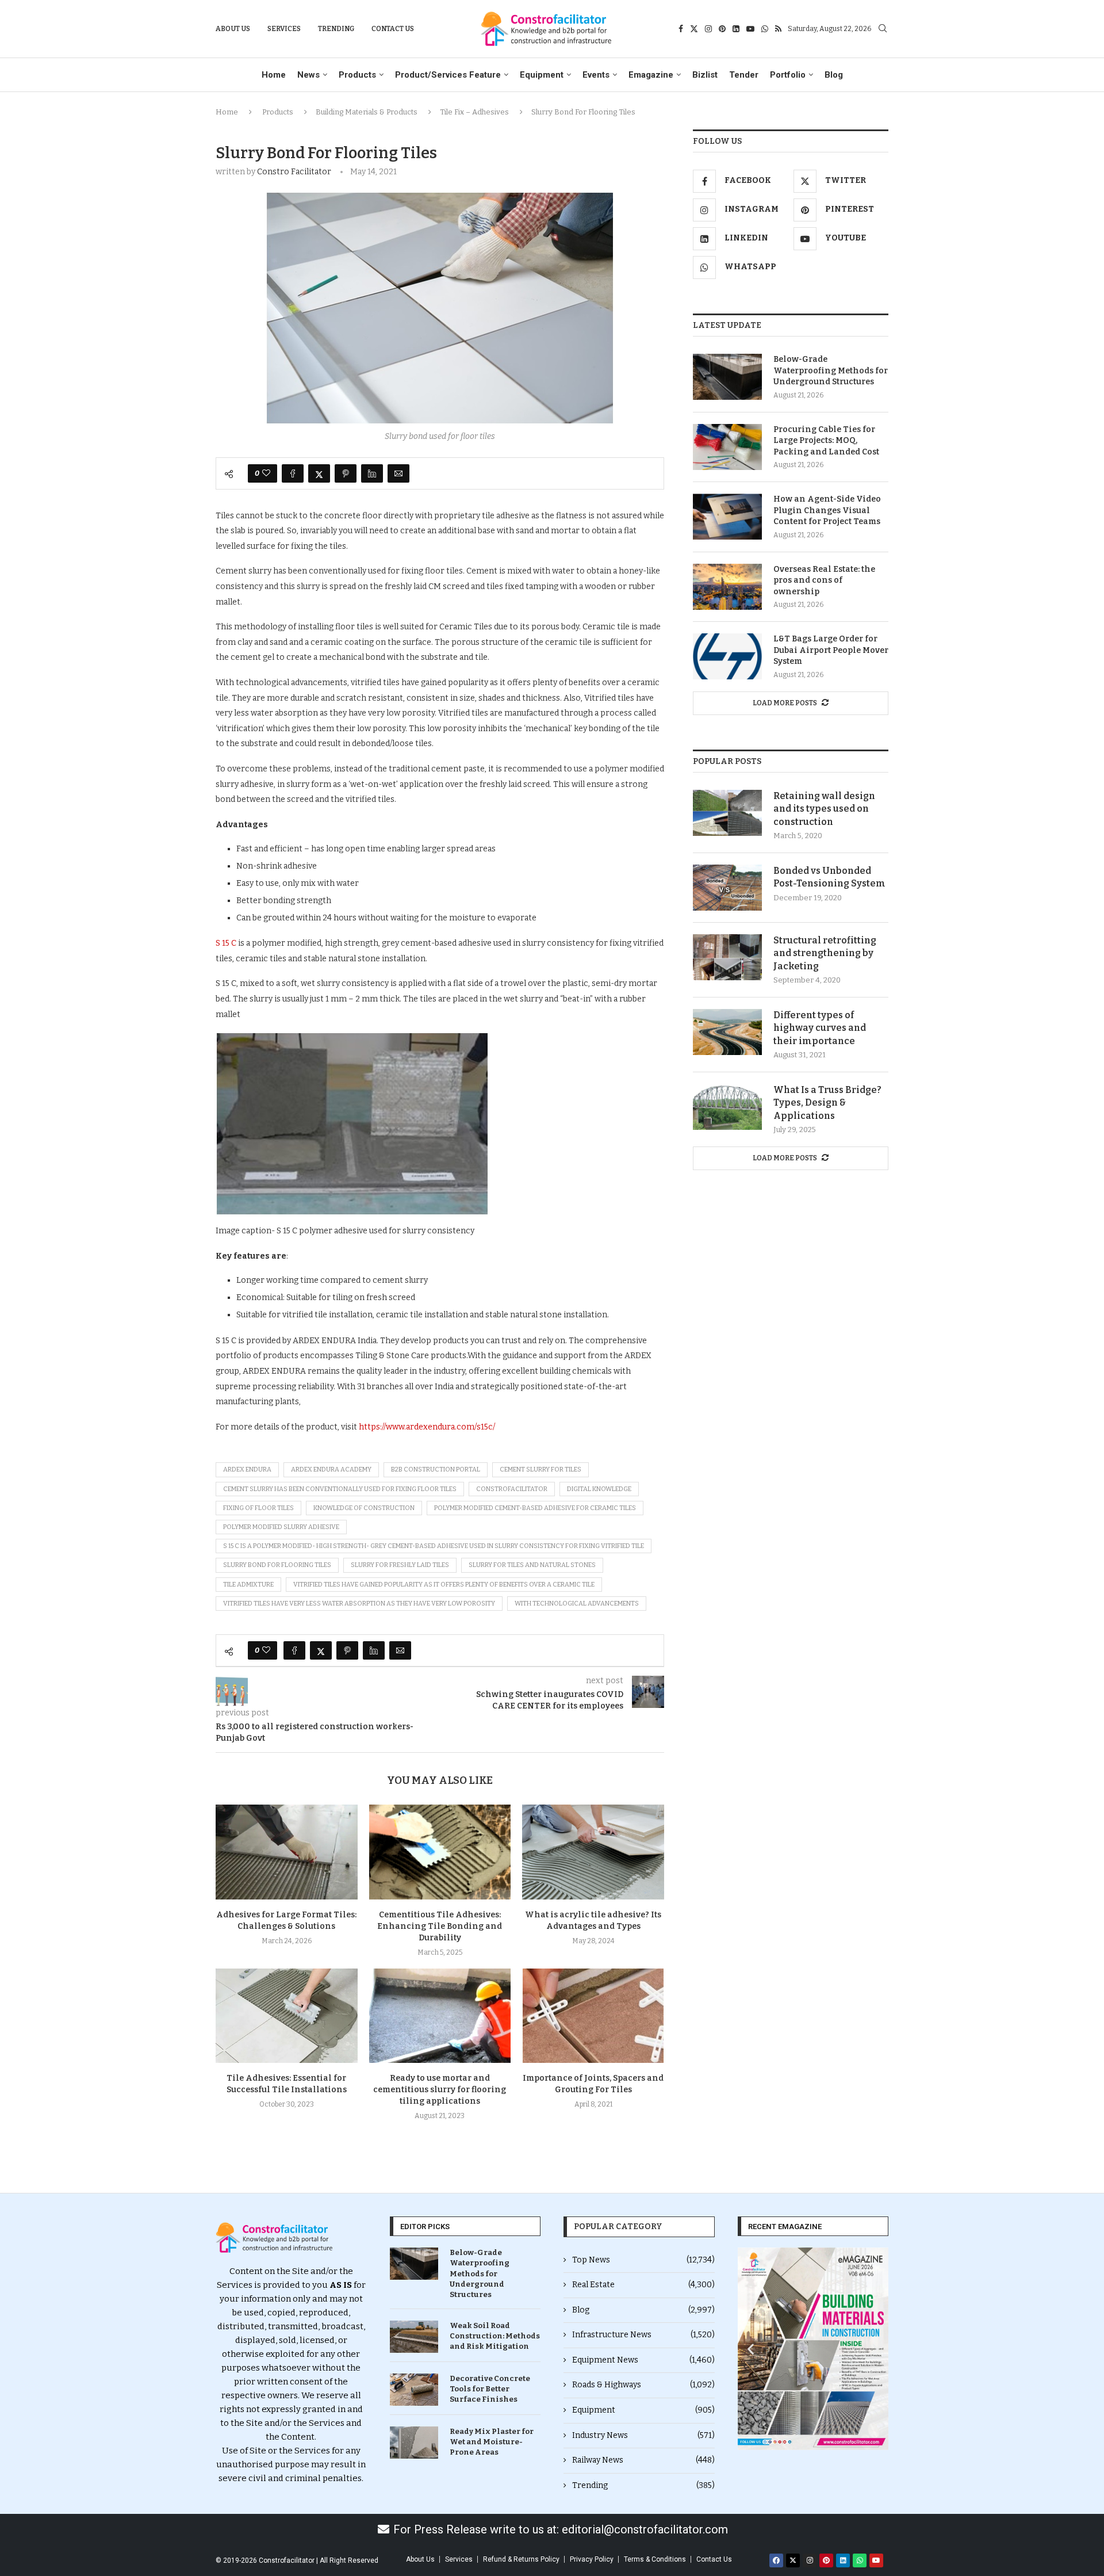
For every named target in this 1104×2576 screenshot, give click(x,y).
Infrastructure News (643, 2335)
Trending (336, 29)
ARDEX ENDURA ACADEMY (331, 1469)
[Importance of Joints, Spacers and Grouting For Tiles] (593, 2016)
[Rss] (778, 29)
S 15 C (226, 943)
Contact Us (393, 29)
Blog (834, 75)
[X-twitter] (793, 2560)
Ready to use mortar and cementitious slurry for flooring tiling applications (440, 2090)
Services (284, 29)
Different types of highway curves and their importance (820, 1028)
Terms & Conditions (655, 2559)
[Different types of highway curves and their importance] (727, 1032)
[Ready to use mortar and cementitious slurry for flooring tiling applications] (440, 2016)
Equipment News (643, 2360)
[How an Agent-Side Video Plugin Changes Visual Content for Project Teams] (727, 517)
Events (596, 75)
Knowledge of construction (364, 1508)
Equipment (542, 75)
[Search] (883, 29)
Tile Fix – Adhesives (474, 112)
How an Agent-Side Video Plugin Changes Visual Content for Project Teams (827, 510)
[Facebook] (681, 29)
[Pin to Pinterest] (346, 473)
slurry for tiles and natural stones (532, 1565)
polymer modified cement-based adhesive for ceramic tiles (535, 1508)
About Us (233, 29)
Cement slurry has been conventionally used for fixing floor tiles (340, 1489)
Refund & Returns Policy (521, 2559)
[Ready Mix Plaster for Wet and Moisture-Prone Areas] (414, 2443)
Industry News (643, 2435)
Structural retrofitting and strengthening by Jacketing (825, 953)
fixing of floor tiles (258, 1508)
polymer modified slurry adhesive (281, 1527)
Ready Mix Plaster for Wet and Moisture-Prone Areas (492, 2442)
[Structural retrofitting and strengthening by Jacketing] (727, 957)
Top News (643, 2260)
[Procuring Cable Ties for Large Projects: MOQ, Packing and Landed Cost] (727, 447)
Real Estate (643, 2285)
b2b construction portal (436, 1469)
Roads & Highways (643, 2385)
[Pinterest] (722, 29)
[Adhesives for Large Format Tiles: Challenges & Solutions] (287, 1852)
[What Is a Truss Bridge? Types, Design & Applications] (727, 1107)
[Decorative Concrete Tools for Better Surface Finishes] (414, 2390)
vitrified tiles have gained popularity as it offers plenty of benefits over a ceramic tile (444, 1585)
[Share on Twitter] (319, 473)
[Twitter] (694, 29)
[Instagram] (708, 29)
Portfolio (788, 75)
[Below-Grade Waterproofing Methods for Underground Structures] (727, 377)
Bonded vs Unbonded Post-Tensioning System (829, 877)
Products (357, 75)
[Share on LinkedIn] (372, 473)
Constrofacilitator (512, 1489)
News (308, 75)
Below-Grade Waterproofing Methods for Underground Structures (831, 370)
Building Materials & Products (367, 112)
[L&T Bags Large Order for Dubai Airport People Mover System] (727, 656)
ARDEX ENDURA (247, 1469)
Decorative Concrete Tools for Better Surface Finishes (490, 2389)
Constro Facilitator (294, 172)
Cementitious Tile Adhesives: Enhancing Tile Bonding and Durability (440, 1926)
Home (274, 75)
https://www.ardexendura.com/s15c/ (427, 1427)
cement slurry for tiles (540, 1469)
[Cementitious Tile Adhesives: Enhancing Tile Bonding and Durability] (440, 1852)
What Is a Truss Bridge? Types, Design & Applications (827, 1103)
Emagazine (651, 75)
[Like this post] (266, 473)
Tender (744, 75)
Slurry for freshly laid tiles (400, 1565)
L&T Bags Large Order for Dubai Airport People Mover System (831, 650)
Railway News (643, 2460)
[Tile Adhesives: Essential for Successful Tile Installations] (287, 2016)
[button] (751, 2349)
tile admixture (248, 1585)
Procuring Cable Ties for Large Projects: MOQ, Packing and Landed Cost (826, 441)
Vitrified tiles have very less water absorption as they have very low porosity (359, 1604)
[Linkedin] (736, 29)
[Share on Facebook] (293, 473)
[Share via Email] (398, 473)
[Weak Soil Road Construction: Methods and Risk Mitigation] (414, 2337)
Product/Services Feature (448, 75)
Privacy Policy (592, 2559)
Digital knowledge (599, 1489)
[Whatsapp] (765, 29)
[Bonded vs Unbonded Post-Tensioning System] (727, 888)
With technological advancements (577, 1604)
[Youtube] (750, 29)
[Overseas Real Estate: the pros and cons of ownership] (727, 587)
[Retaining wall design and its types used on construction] (727, 813)
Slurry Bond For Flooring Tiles (277, 1565)
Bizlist (705, 75)
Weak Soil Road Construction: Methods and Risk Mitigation (495, 2336)
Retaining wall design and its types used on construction (824, 809)
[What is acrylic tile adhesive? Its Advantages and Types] (593, 1852)
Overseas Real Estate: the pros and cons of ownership (824, 580)
